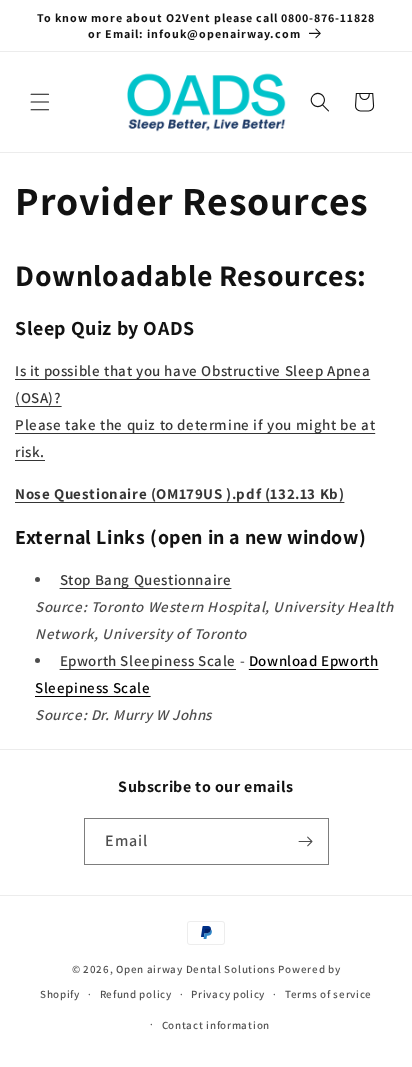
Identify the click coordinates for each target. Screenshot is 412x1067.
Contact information (216, 1025)
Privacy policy (228, 994)
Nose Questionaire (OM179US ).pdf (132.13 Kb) (179, 493)
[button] (40, 102)
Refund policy (136, 994)
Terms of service (328, 994)
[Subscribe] (306, 841)
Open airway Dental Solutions (196, 969)
